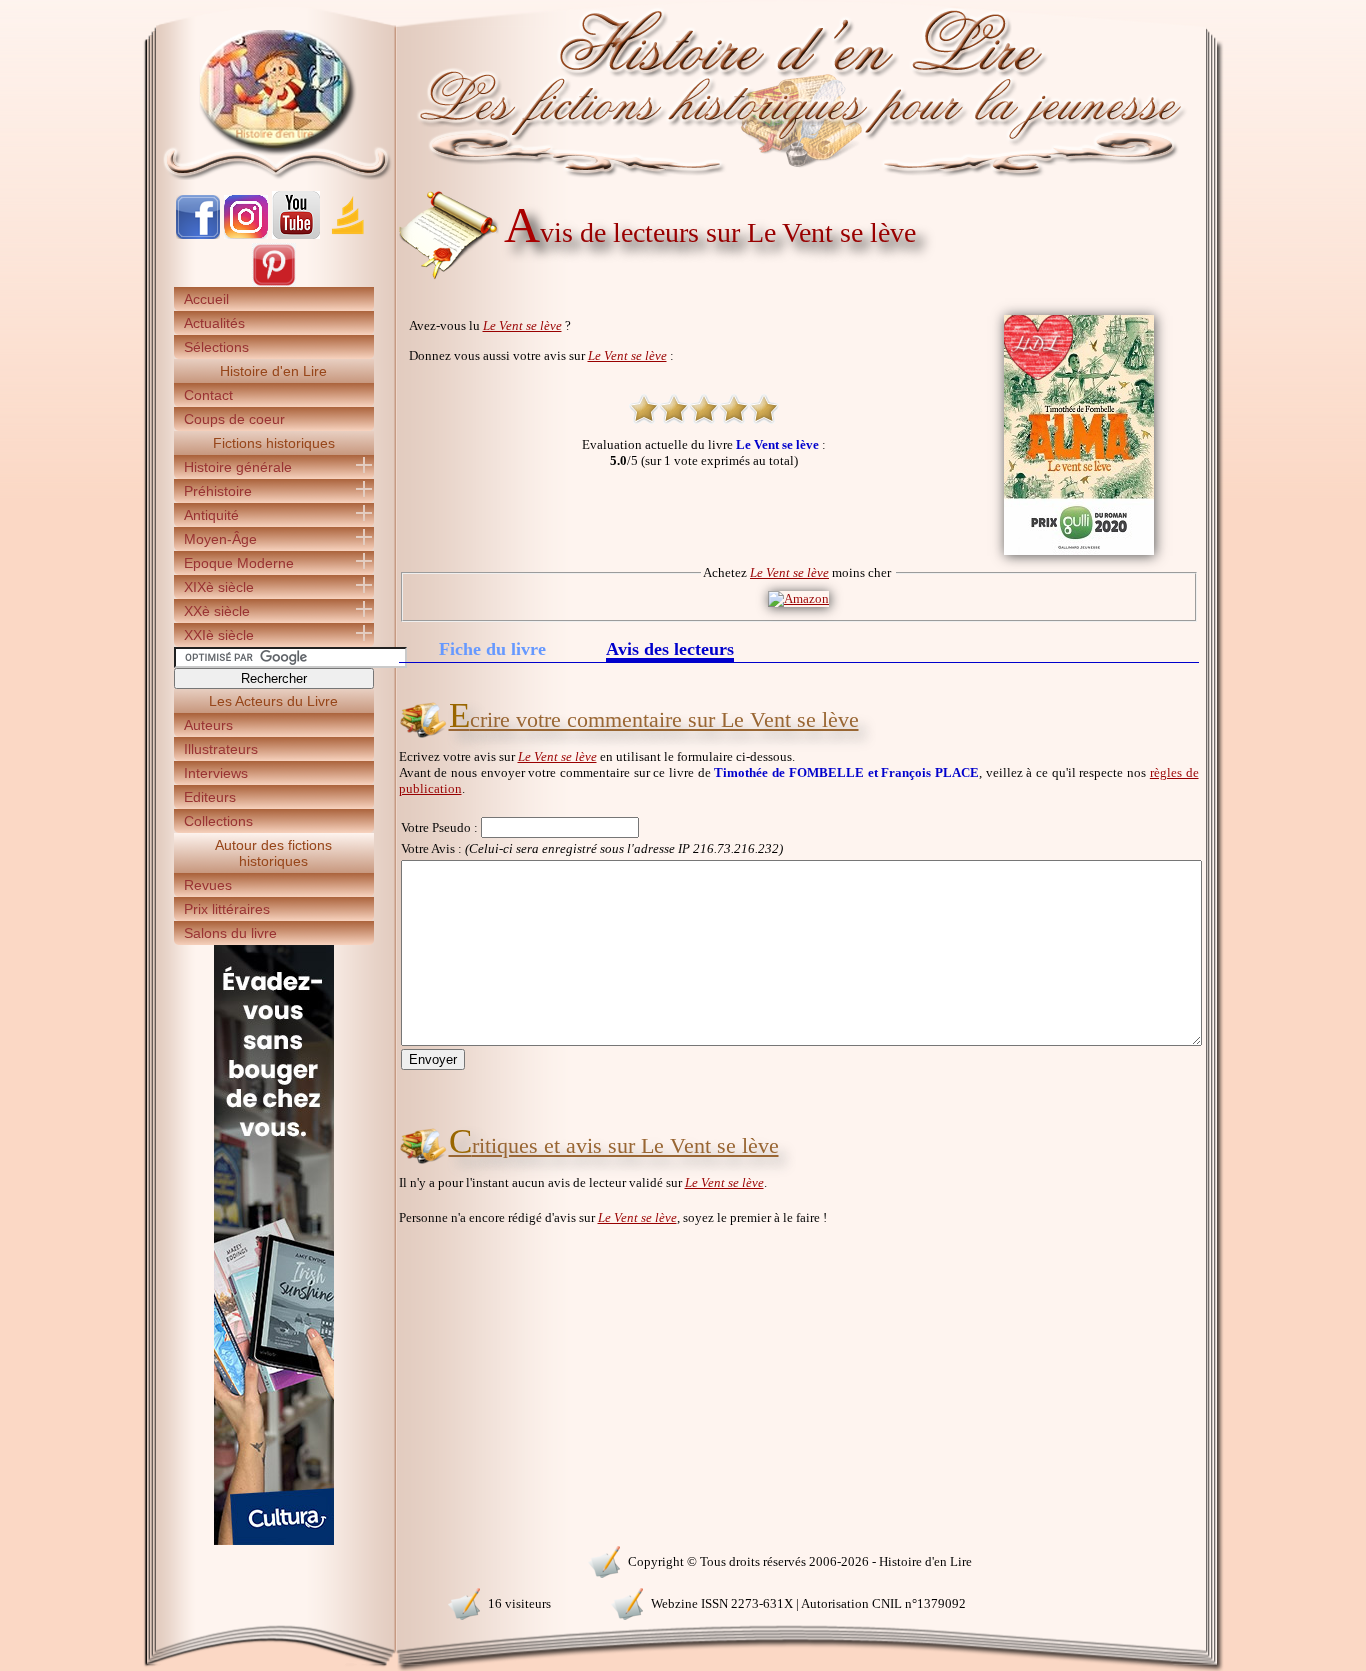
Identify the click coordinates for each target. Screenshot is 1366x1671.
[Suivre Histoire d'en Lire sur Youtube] (296, 234)
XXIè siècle (219, 635)
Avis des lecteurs (670, 650)
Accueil (206, 299)
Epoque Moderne (239, 563)
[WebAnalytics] (273, 1559)
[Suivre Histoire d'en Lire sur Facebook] (198, 234)
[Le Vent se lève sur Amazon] (798, 598)
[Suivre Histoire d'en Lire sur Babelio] (348, 234)
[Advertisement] (1284, 350)
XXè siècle (217, 611)
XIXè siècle (219, 587)
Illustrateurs (221, 749)
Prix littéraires (227, 909)
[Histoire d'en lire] (683, 90)
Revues (208, 885)
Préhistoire (218, 491)
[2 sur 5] (674, 409)
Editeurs (210, 797)
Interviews (216, 773)
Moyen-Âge (220, 539)
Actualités (214, 323)
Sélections (216, 347)
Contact (208, 395)
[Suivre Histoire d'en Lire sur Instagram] (246, 234)
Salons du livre (230, 933)
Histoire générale (238, 467)
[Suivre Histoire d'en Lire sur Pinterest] (274, 282)
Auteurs (208, 725)
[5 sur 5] (764, 409)
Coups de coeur (234, 419)
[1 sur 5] (644, 409)
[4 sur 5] (734, 409)
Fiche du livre (492, 649)
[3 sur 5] (704, 409)
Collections (218, 821)
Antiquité (211, 515)
